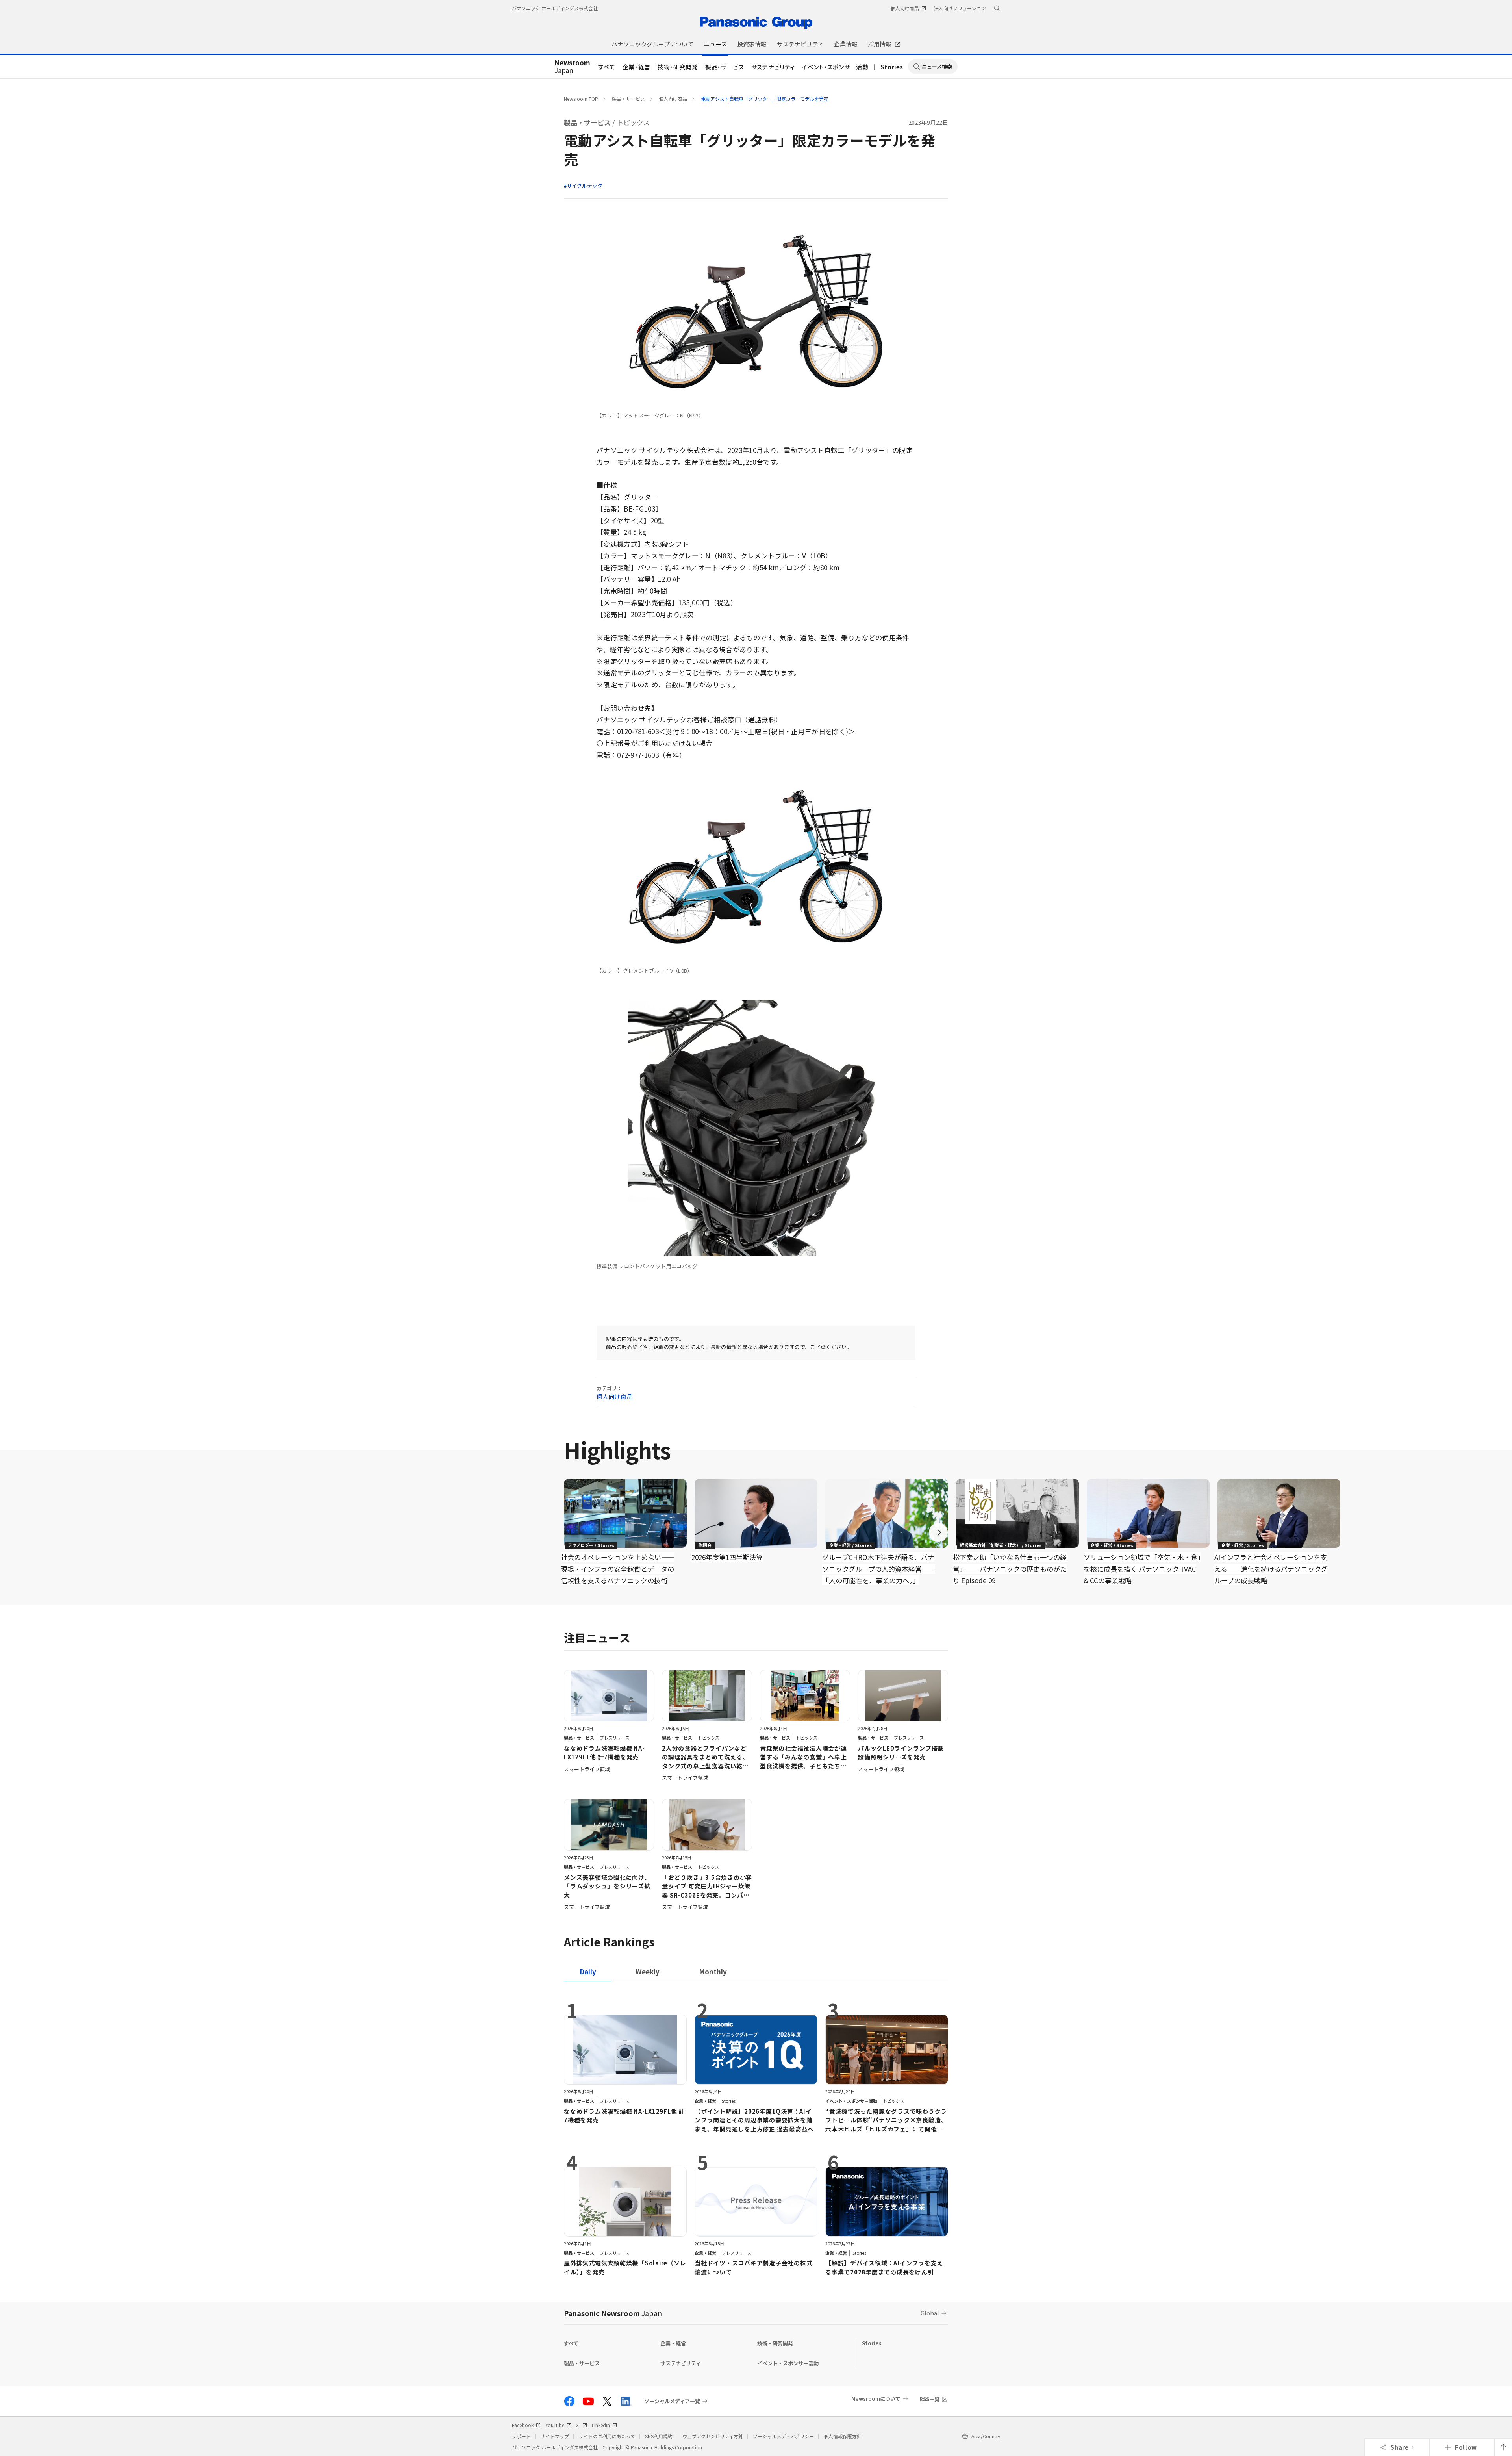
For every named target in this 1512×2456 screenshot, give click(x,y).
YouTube (555, 2425)
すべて (607, 67)
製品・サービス (725, 67)
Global (930, 2313)
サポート (521, 2436)
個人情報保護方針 (843, 2436)
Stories (892, 67)
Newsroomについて (876, 2399)
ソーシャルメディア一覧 (672, 2401)
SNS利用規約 (659, 2436)
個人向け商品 (673, 99)
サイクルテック (585, 186)
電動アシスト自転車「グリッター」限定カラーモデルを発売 (765, 99)
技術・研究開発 (678, 67)
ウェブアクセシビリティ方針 (713, 2436)
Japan (572, 67)
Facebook (523, 2425)
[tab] (648, 1971)
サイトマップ (555, 2436)
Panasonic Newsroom (613, 2313)
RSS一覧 (929, 2399)
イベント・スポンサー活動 (835, 67)
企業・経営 (636, 67)
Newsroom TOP (581, 99)
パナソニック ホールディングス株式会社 (555, 8)
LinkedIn (601, 2425)
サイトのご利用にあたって (607, 2436)
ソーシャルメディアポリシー (783, 2436)
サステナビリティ (773, 67)
